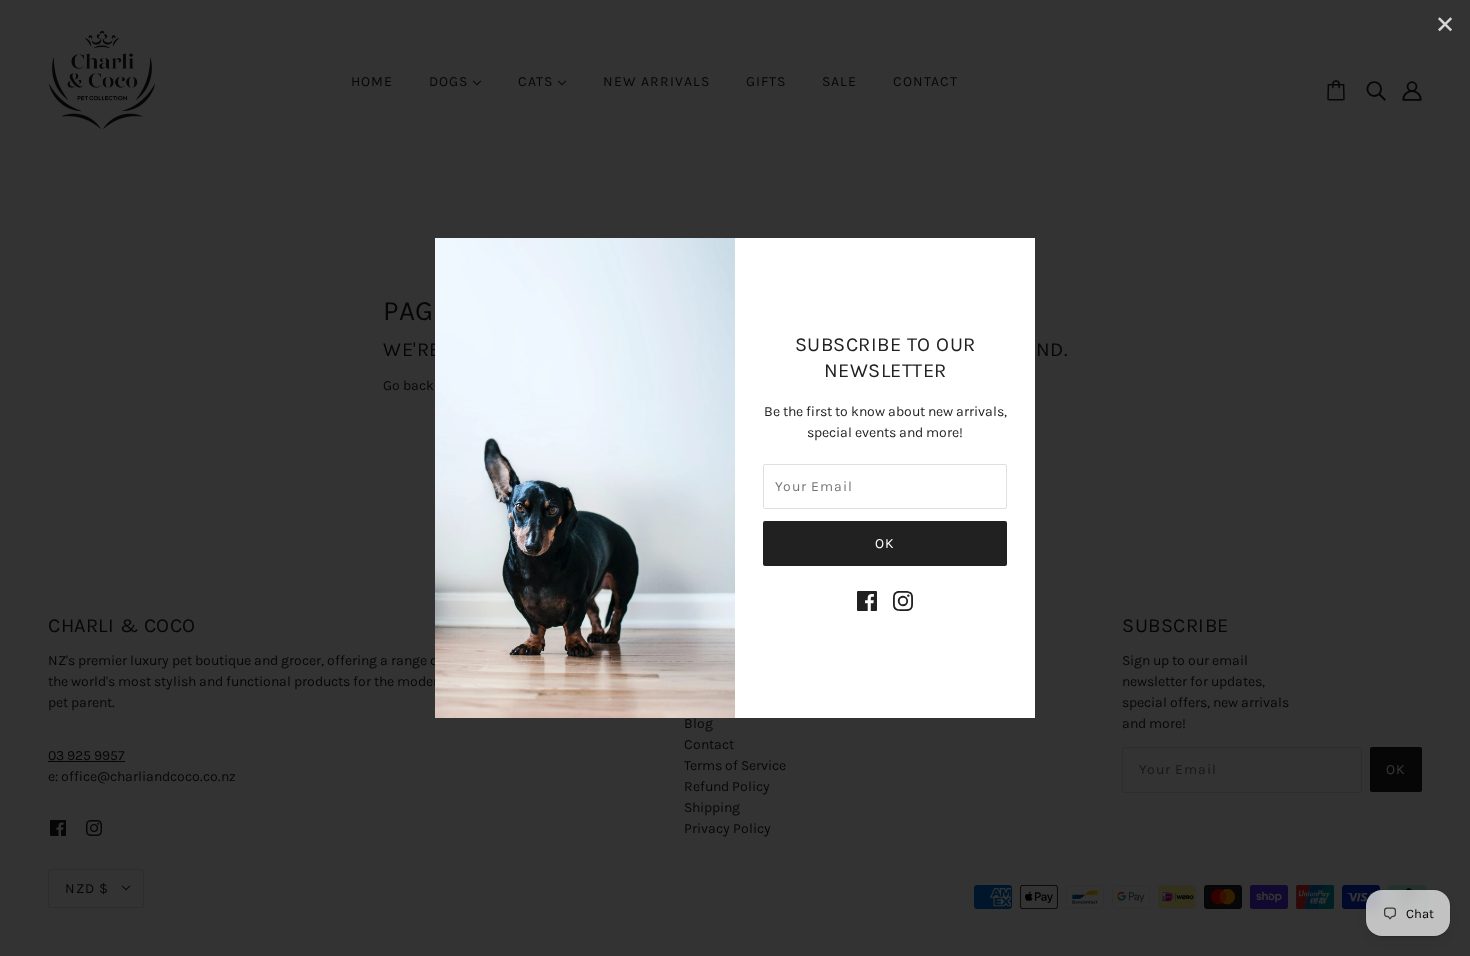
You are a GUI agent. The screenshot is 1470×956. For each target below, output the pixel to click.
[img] (867, 601)
